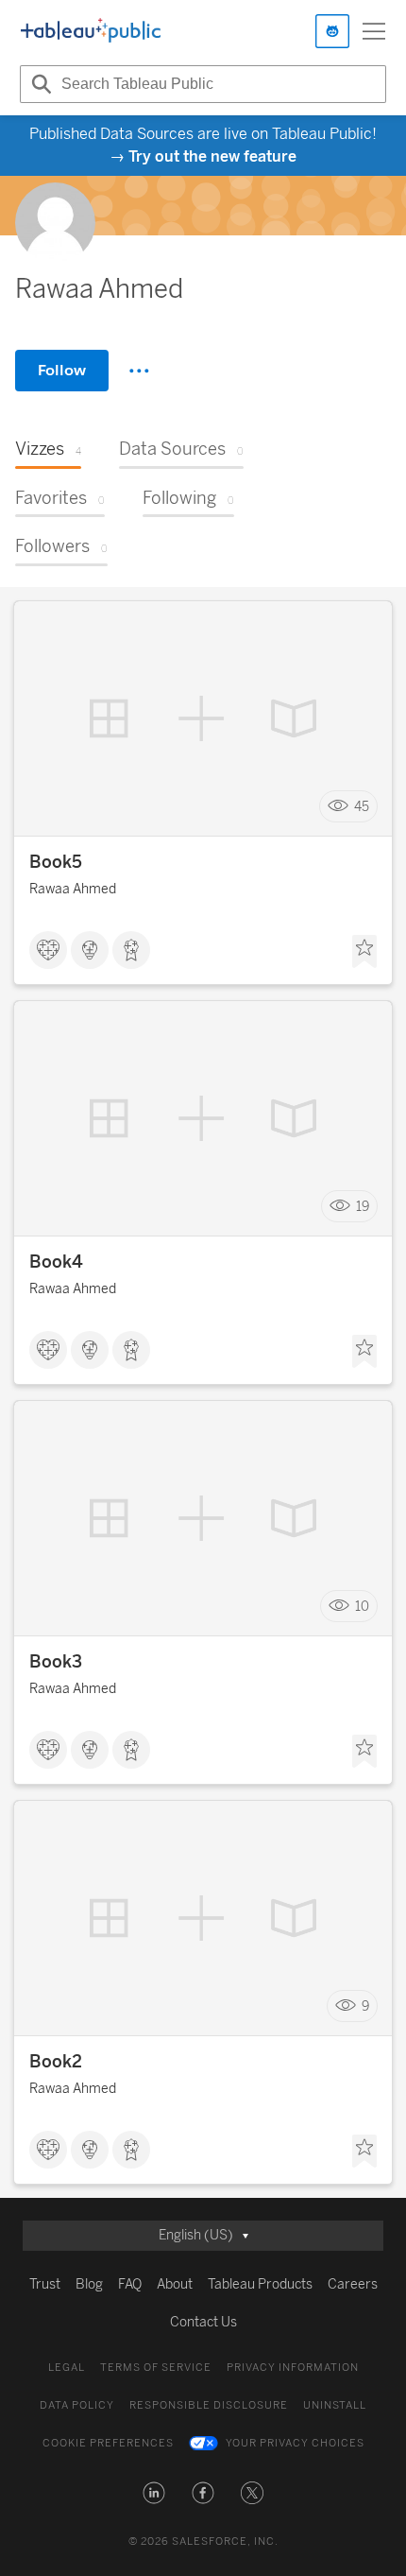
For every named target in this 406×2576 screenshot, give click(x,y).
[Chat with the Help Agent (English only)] (332, 31)
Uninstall (335, 2405)
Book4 (56, 1262)
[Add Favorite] (364, 952)
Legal (67, 2368)
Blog (89, 2284)
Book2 (56, 2062)
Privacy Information (293, 2368)
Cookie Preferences (108, 2443)
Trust (45, 2284)
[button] (154, 2493)
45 (362, 807)
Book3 (56, 1662)
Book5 (56, 862)
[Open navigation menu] (374, 31)
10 (362, 1607)
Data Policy (77, 2405)
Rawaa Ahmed (73, 889)
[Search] (39, 84)
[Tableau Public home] (91, 31)
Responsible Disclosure (209, 2405)
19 (363, 1207)
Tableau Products (260, 2284)
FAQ (130, 2284)
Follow (62, 370)
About (175, 2284)
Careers (353, 2284)
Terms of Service (156, 2368)
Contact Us (203, 2322)
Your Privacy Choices (295, 2443)
